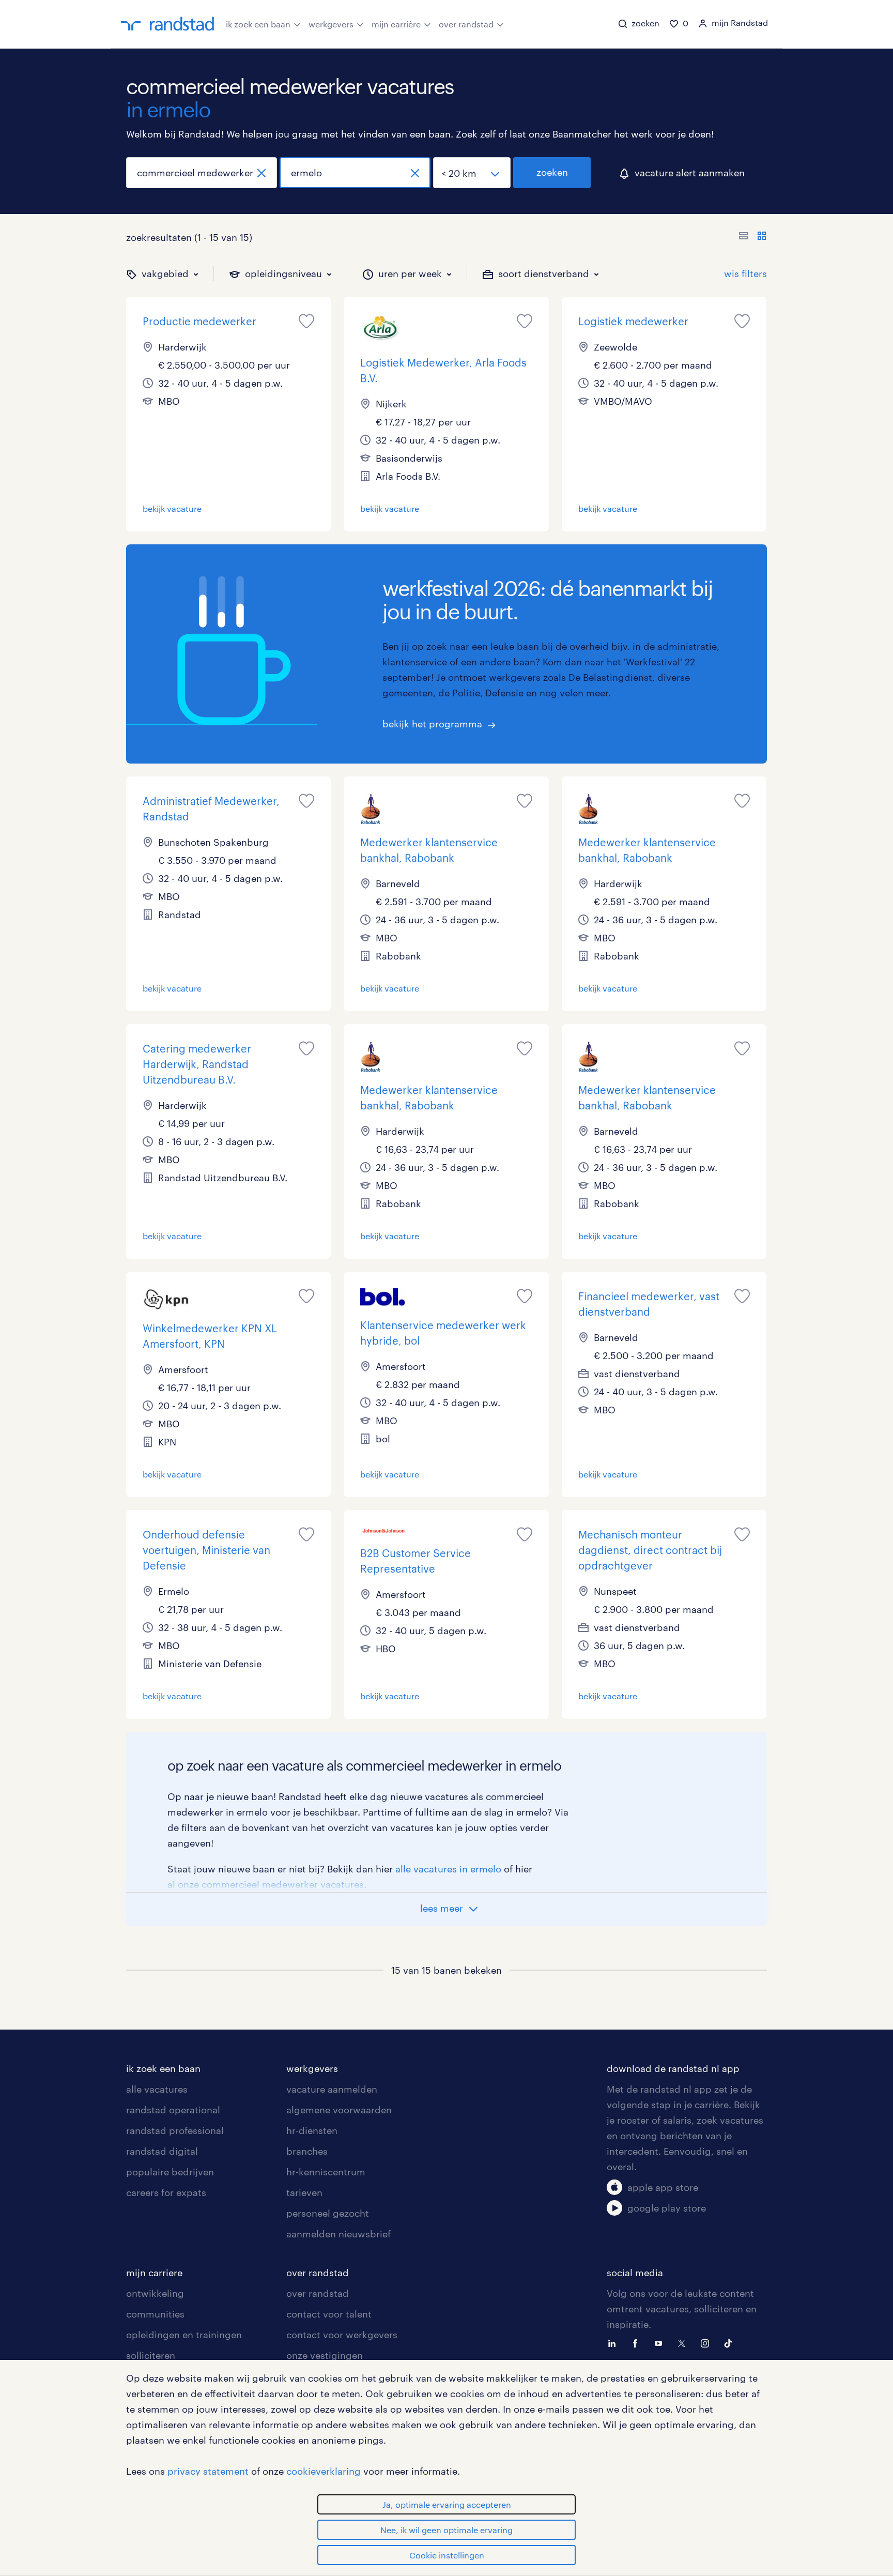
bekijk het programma (432, 724)
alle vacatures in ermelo (448, 1869)
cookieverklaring (324, 2471)
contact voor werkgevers (342, 2335)
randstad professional (175, 2130)
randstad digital (162, 2151)
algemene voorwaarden (339, 2110)
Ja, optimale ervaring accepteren (447, 2504)
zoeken (552, 172)
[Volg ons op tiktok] (731, 2342)
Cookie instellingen (447, 2555)
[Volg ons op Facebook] (638, 2342)
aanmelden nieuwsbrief (338, 2234)
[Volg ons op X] (684, 2342)
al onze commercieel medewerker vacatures (266, 1884)
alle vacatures (157, 2089)
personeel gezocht (328, 2213)
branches (307, 2151)
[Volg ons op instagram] (707, 2342)
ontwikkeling (155, 2293)
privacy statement (208, 2471)
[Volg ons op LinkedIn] (614, 2342)
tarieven (304, 2192)
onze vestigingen (325, 2355)
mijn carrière (396, 24)
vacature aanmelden (332, 2089)
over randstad (466, 24)
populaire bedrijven (170, 2172)
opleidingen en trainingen (184, 2335)
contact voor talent (329, 2314)
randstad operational (173, 2110)
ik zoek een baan (258, 24)
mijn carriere (154, 2273)
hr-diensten (312, 2130)
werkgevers (331, 24)
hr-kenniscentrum (326, 2172)
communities (155, 2314)
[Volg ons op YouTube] (661, 2342)
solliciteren (151, 2355)
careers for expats (166, 2192)
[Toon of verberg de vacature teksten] (753, 237)
